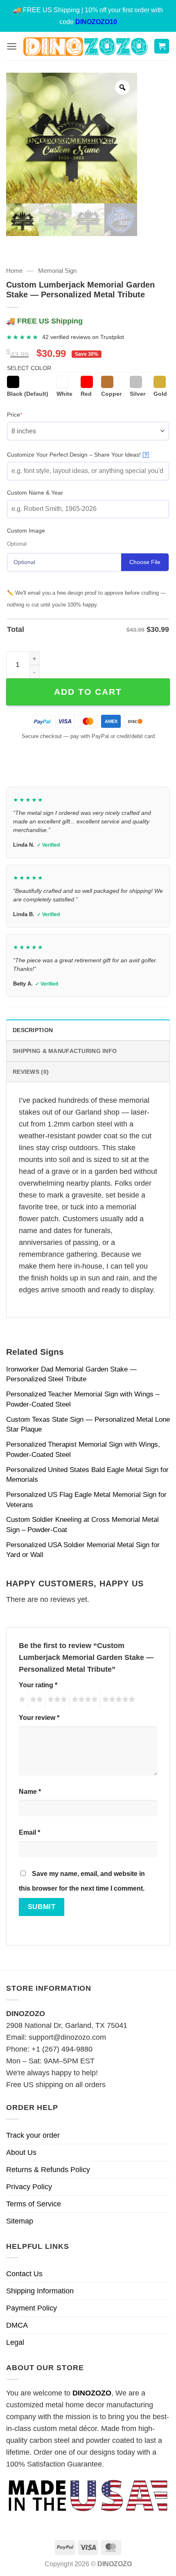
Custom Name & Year (35, 493)
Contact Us (24, 2274)
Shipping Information (40, 2291)
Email (29, 1832)
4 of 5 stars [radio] (83, 1701)
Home (14, 271)
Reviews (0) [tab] (31, 1072)
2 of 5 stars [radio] (35, 1701)
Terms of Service (34, 2204)
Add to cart (88, 692)
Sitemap (20, 2221)
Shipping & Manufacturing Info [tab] (65, 1051)
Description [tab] (33, 1030)
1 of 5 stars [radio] (21, 1701)
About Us (21, 2152)
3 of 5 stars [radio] (56, 1701)
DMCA (17, 2325)
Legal (15, 2342)
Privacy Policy (29, 2187)
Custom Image (26, 531)
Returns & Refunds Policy (48, 2170)
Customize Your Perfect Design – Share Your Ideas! (77, 455)
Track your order (33, 2135)
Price (27, 414)
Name (30, 1791)
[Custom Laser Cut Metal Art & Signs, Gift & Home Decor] (85, 46)
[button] (12, 46)
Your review (39, 1717)
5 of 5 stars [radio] (117, 1701)
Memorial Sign (57, 271)
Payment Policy (32, 2308)
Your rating (38, 1685)
